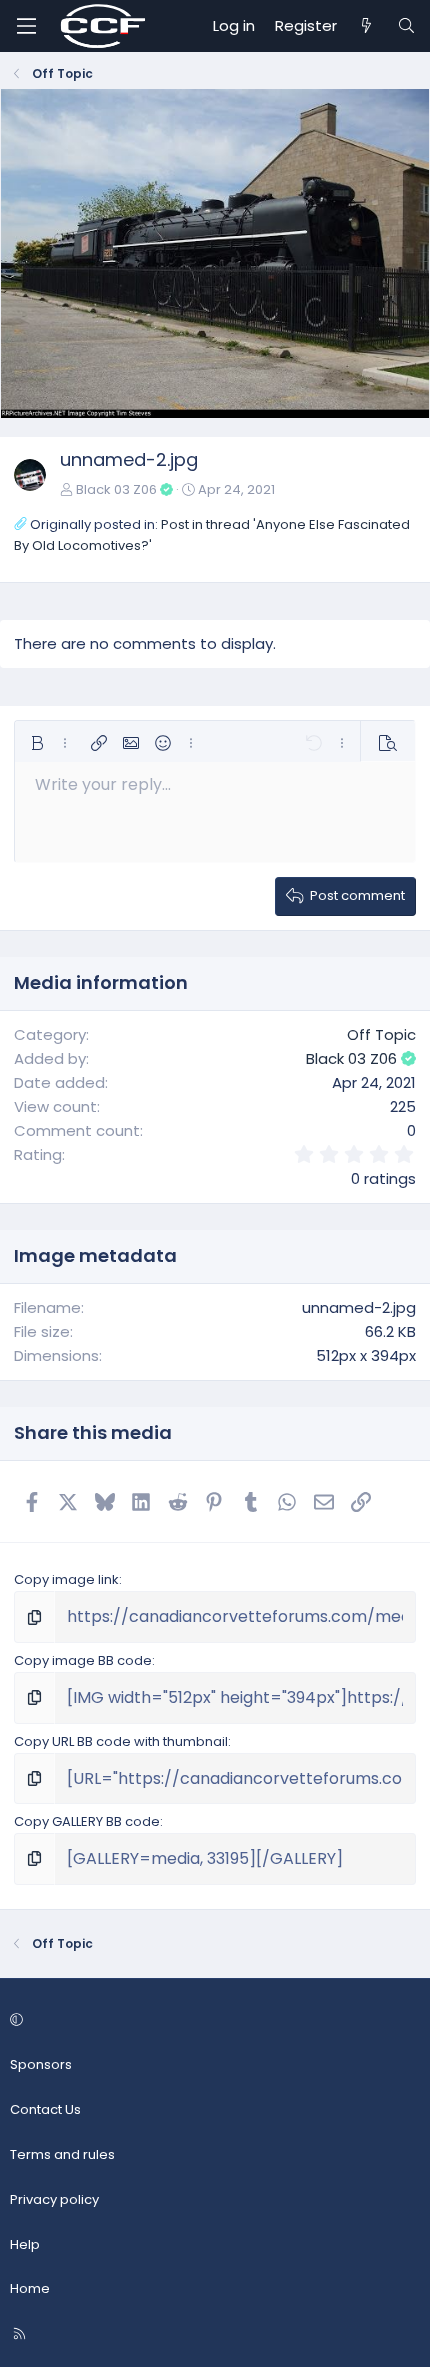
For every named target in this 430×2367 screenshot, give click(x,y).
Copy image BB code (83, 1660)
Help (25, 2244)
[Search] (406, 26)
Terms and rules (62, 2154)
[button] (37, 743)
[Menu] (26, 26)
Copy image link (66, 1579)
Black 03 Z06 (116, 489)
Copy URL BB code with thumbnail (121, 1741)
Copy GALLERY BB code (87, 1821)
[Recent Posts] (366, 26)
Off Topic (381, 1034)
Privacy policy (54, 2199)
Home (30, 2288)
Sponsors (41, 2064)
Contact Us (45, 2109)
